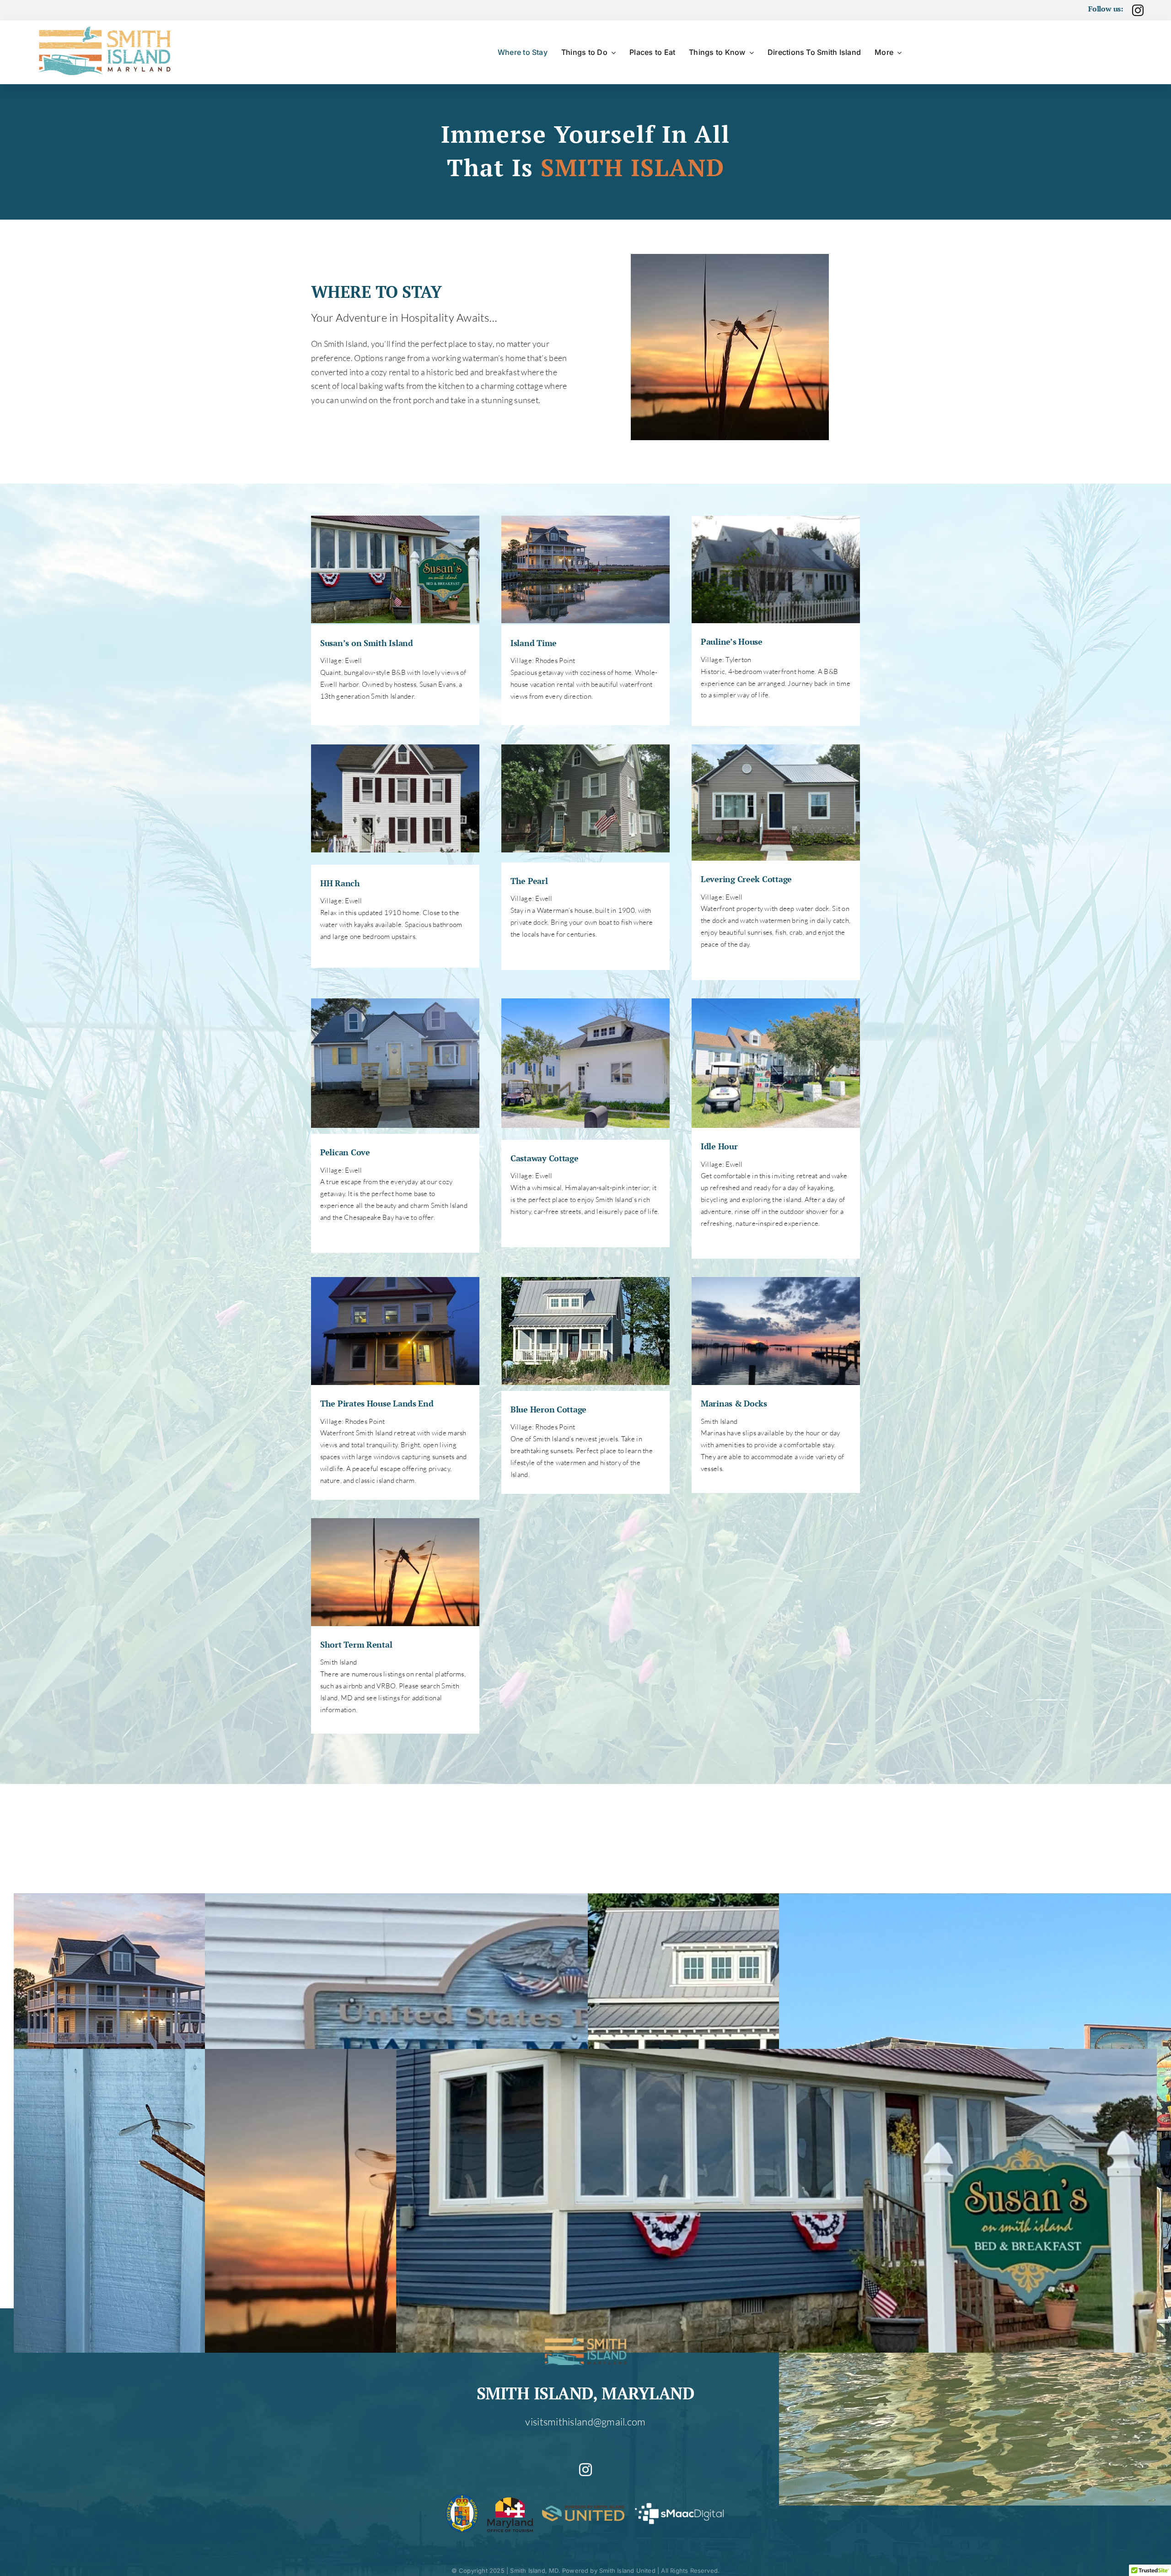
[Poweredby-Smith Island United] (583, 2510)
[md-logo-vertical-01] (510, 2499)
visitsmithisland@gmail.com (585, 2422)
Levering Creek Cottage (746, 879)
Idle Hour (719, 1146)
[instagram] (1138, 10)
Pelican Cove (345, 1152)
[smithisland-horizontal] (106, 27)
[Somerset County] (462, 2499)
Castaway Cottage (545, 1158)
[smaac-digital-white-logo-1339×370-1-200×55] (679, 2505)
